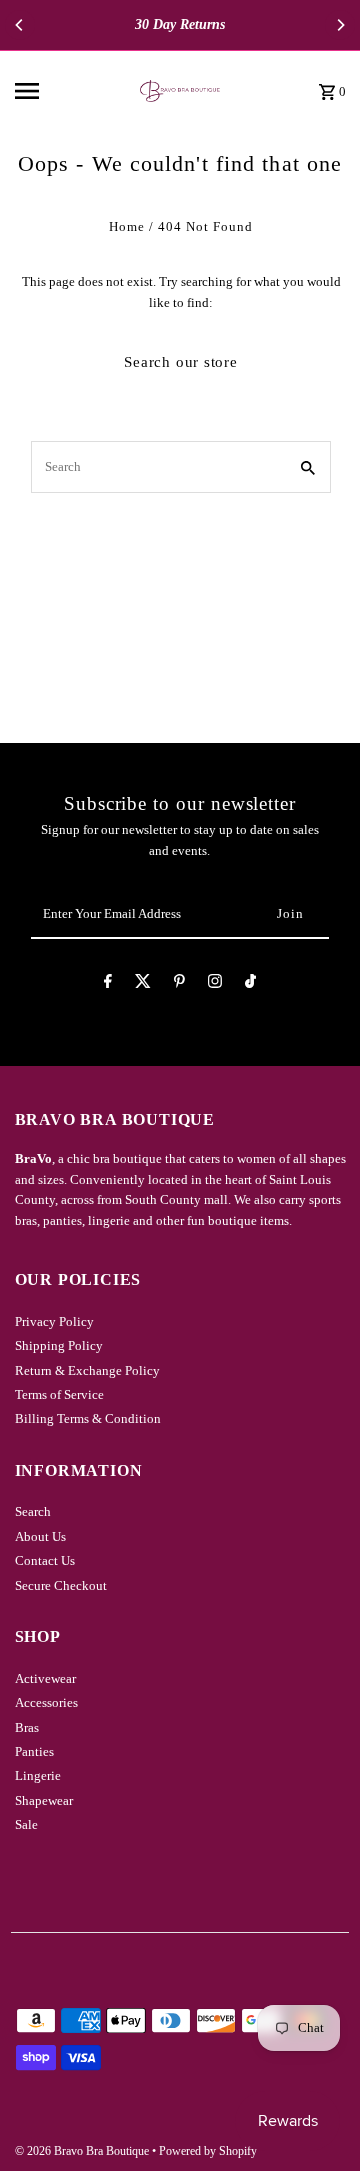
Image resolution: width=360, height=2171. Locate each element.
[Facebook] (108, 984)
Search (33, 1512)
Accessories (46, 1703)
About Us (40, 1537)
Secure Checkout (61, 1586)
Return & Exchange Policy (87, 1371)
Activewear (45, 1679)
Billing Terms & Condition (88, 1419)
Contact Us (45, 1561)
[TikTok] (250, 984)
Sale (26, 1825)
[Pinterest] (179, 984)
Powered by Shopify (208, 2151)
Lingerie (38, 1776)
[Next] (340, 25)
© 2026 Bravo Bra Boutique (83, 2151)
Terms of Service (59, 1395)
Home (127, 227)
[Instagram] (215, 984)
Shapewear (44, 1801)
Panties (34, 1752)
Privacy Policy (54, 1322)
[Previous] (20, 25)
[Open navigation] (54, 91)
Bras (27, 1728)
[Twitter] (143, 984)
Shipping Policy (59, 1346)
